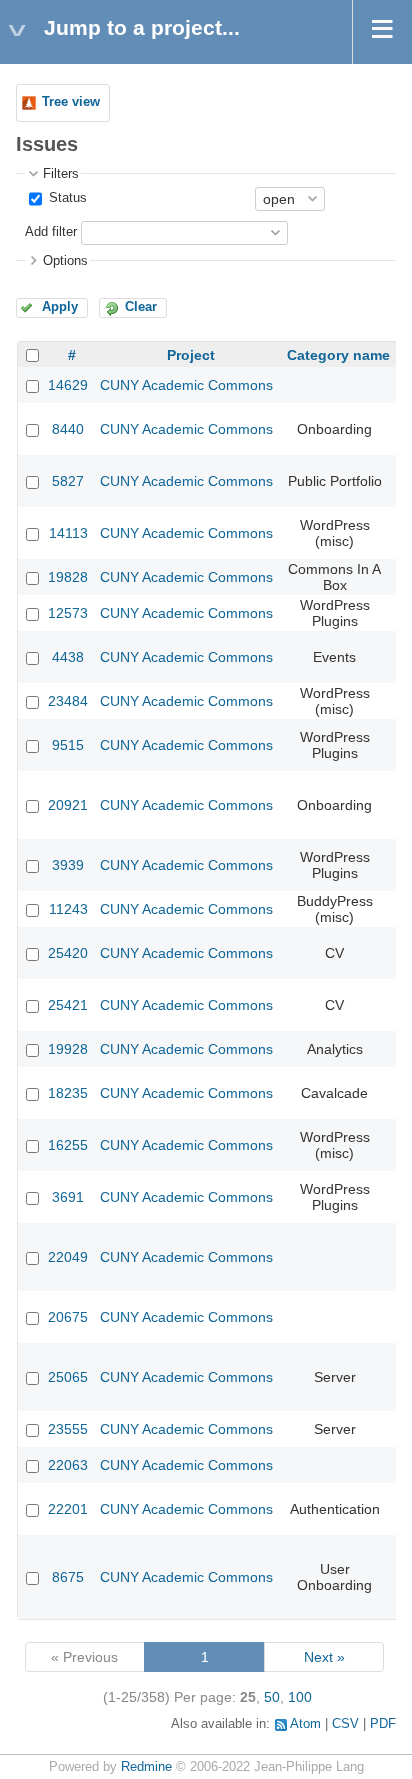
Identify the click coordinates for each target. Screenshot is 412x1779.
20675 (68, 1317)
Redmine (146, 1767)
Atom (305, 1724)
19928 (68, 1049)
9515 (68, 745)
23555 (68, 1429)
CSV (345, 1724)
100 (300, 1697)
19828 (68, 577)
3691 (68, 1197)
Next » (324, 1657)
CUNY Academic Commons (186, 385)
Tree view (71, 102)
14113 (68, 533)
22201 (68, 1509)
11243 (68, 909)
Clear (141, 307)
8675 (68, 1577)
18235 (68, 1093)
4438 (68, 657)
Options (65, 261)
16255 (68, 1145)
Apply (60, 307)
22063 (68, 1465)
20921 (68, 805)
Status (66, 198)
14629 (68, 385)
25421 (68, 1005)
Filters (61, 174)
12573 (68, 613)
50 (272, 1697)
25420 (68, 953)
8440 (68, 429)
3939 (68, 865)
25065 (68, 1377)
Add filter (51, 232)
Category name (338, 355)
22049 (68, 1257)
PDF (383, 1724)
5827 (68, 481)
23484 (68, 701)
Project (191, 355)
